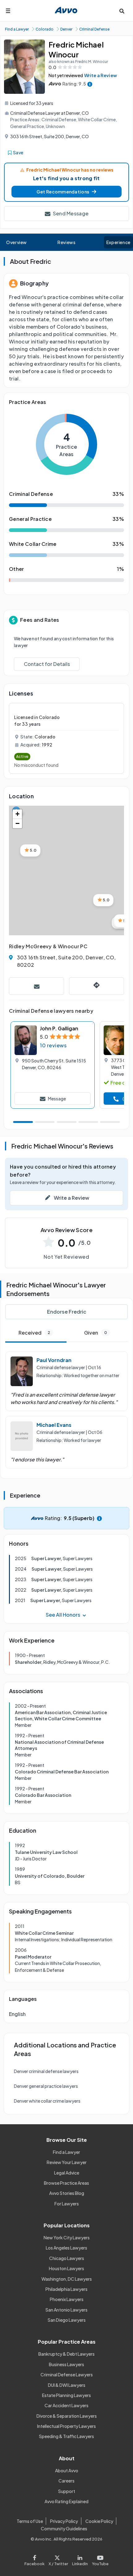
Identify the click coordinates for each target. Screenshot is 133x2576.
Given (96, 1333)
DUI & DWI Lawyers (67, 2385)
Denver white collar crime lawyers (47, 2101)
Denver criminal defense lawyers (46, 2071)
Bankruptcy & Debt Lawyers (66, 2354)
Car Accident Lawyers (66, 2405)
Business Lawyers (66, 2364)
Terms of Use (30, 2521)
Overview (17, 242)
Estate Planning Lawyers (66, 2395)
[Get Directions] (97, 986)
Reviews (66, 242)
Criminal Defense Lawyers (67, 2374)
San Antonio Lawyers (66, 2310)
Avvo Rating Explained (66, 2501)
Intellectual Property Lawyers (66, 2426)
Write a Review (101, 75)
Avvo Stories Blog (67, 2193)
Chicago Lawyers (67, 2258)
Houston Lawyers (66, 2268)
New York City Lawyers (67, 2237)
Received (34, 1333)
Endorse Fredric (67, 1312)
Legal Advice (67, 2173)
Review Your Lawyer (67, 2162)
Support (67, 2491)
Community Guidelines (64, 2528)
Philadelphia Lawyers (66, 2289)
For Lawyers (67, 2204)
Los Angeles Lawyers (66, 2248)
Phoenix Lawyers (67, 2299)
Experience (118, 242)
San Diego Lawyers (67, 2320)
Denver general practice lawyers (46, 2086)
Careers (66, 2481)
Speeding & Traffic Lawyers (66, 2436)
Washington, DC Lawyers (67, 2279)
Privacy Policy (64, 2521)
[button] (66, 192)
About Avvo (67, 2470)
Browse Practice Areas (66, 2183)
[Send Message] (36, 986)
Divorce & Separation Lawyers (67, 2416)
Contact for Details (47, 664)
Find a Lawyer (66, 2152)
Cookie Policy (99, 2521)
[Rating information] (90, 84)
